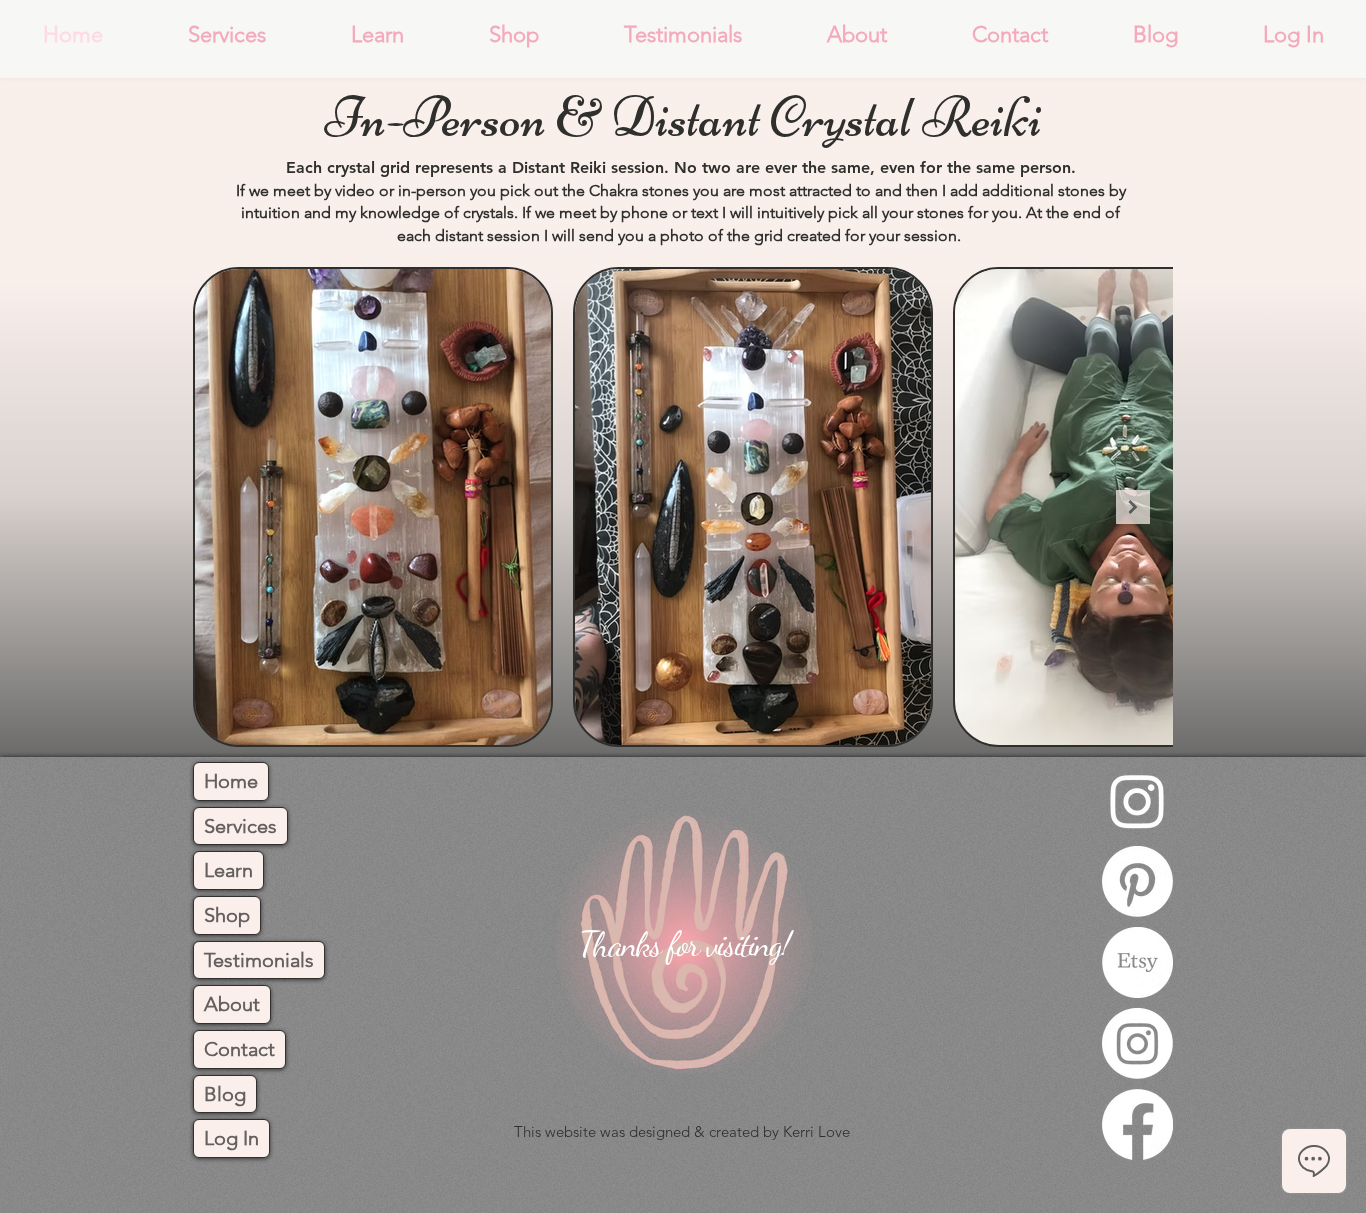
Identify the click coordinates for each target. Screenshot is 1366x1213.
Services (240, 826)
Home (231, 781)
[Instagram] (1137, 800)
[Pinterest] (1137, 881)
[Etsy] (1137, 962)
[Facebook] (1137, 1124)
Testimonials (259, 960)
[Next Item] (1133, 507)
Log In (231, 1138)
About (232, 1004)
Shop (227, 915)
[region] (683, 954)
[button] (226, 35)
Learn (228, 870)
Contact (239, 1049)
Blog (225, 1094)
